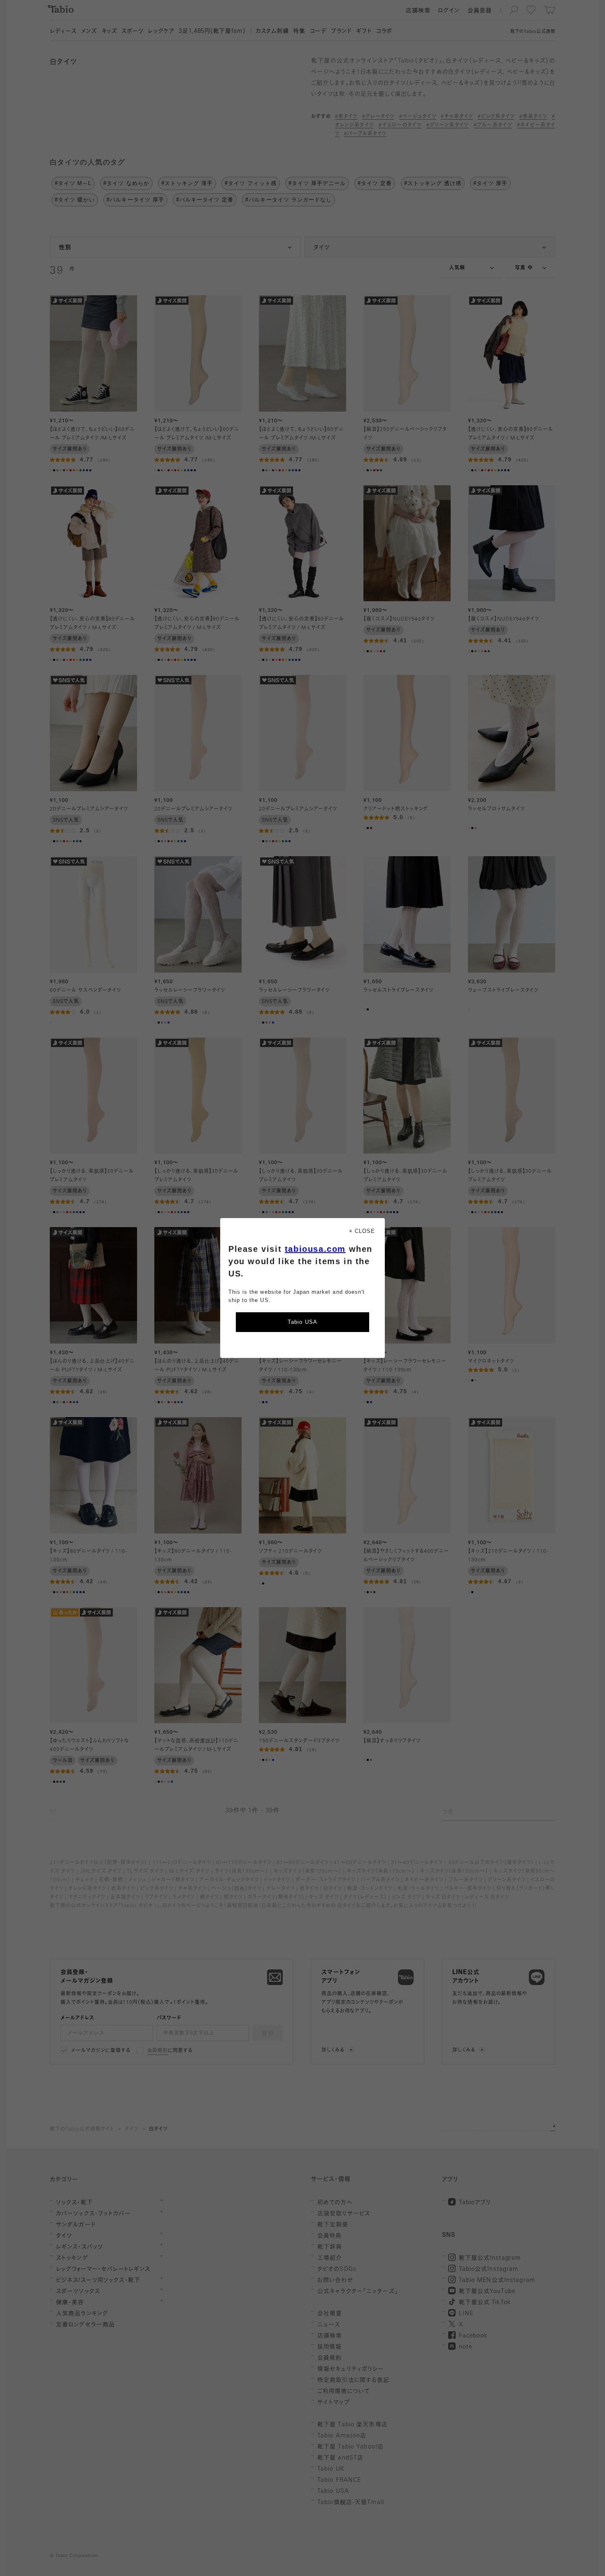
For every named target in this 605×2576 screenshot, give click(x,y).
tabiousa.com (315, 1249)
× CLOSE (362, 1231)
